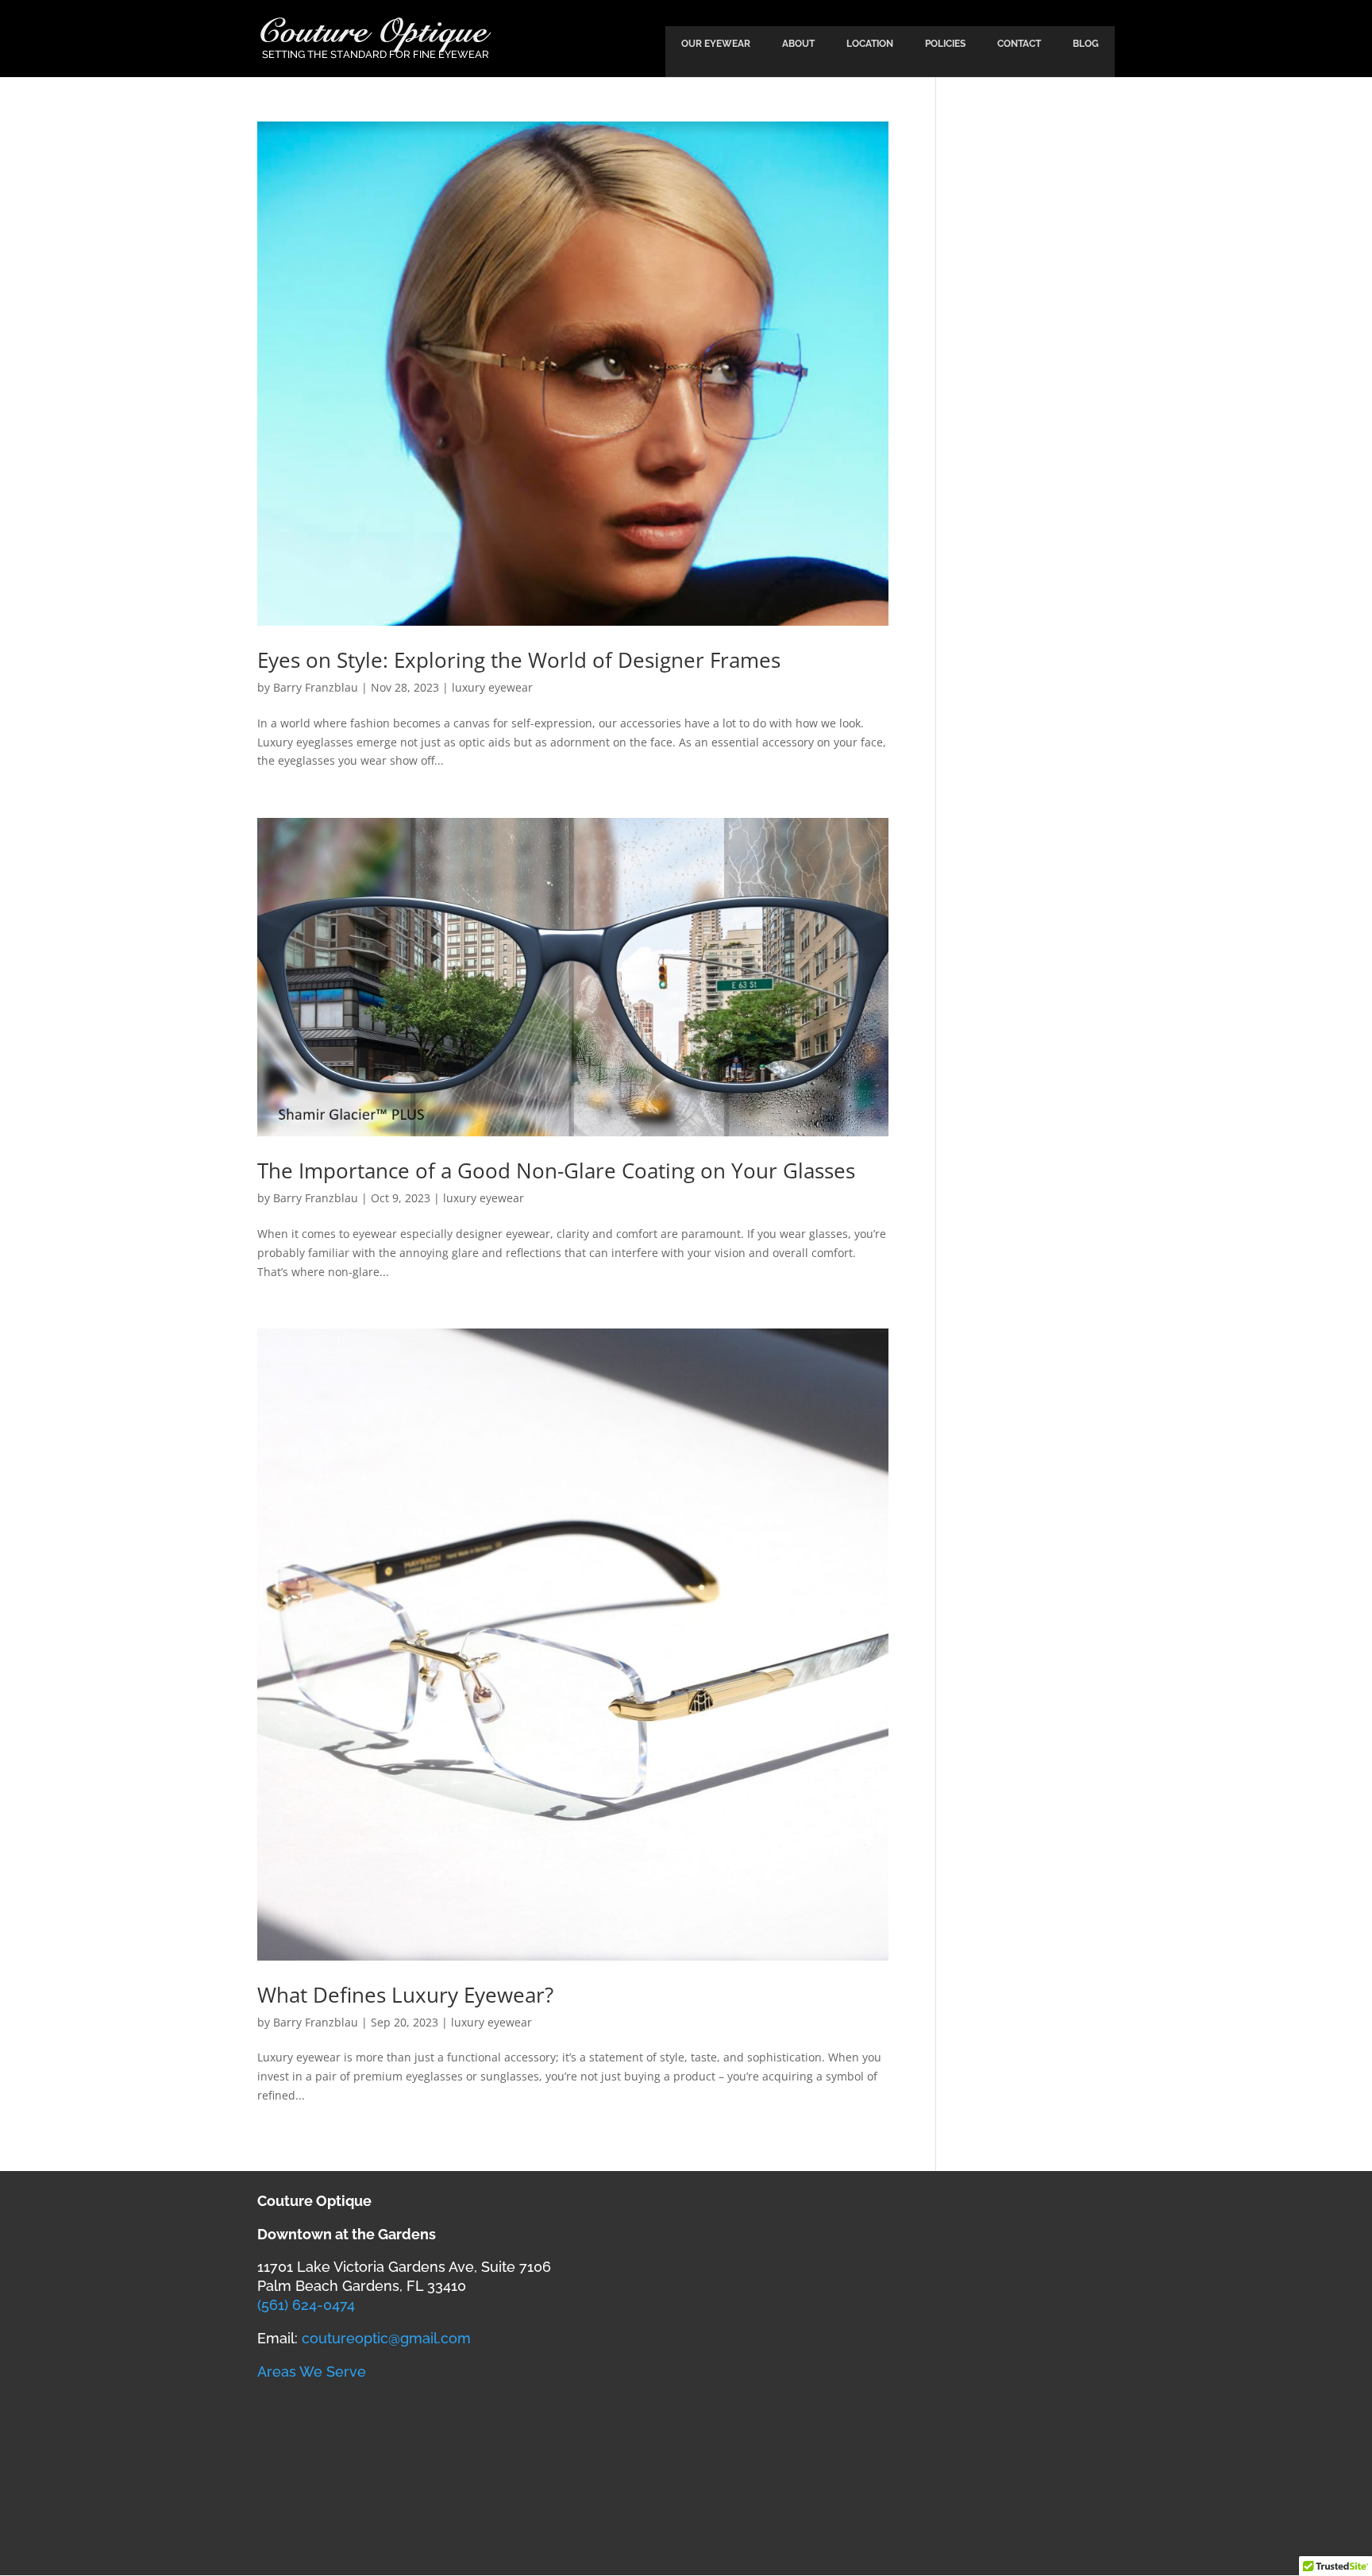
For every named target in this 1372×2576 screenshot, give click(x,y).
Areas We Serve (312, 2372)
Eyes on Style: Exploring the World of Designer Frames (519, 660)
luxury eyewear (492, 687)
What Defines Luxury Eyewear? (405, 1995)
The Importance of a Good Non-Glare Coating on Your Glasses (556, 1170)
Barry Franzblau (316, 687)
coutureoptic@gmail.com (386, 2338)
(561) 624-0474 (306, 2305)
